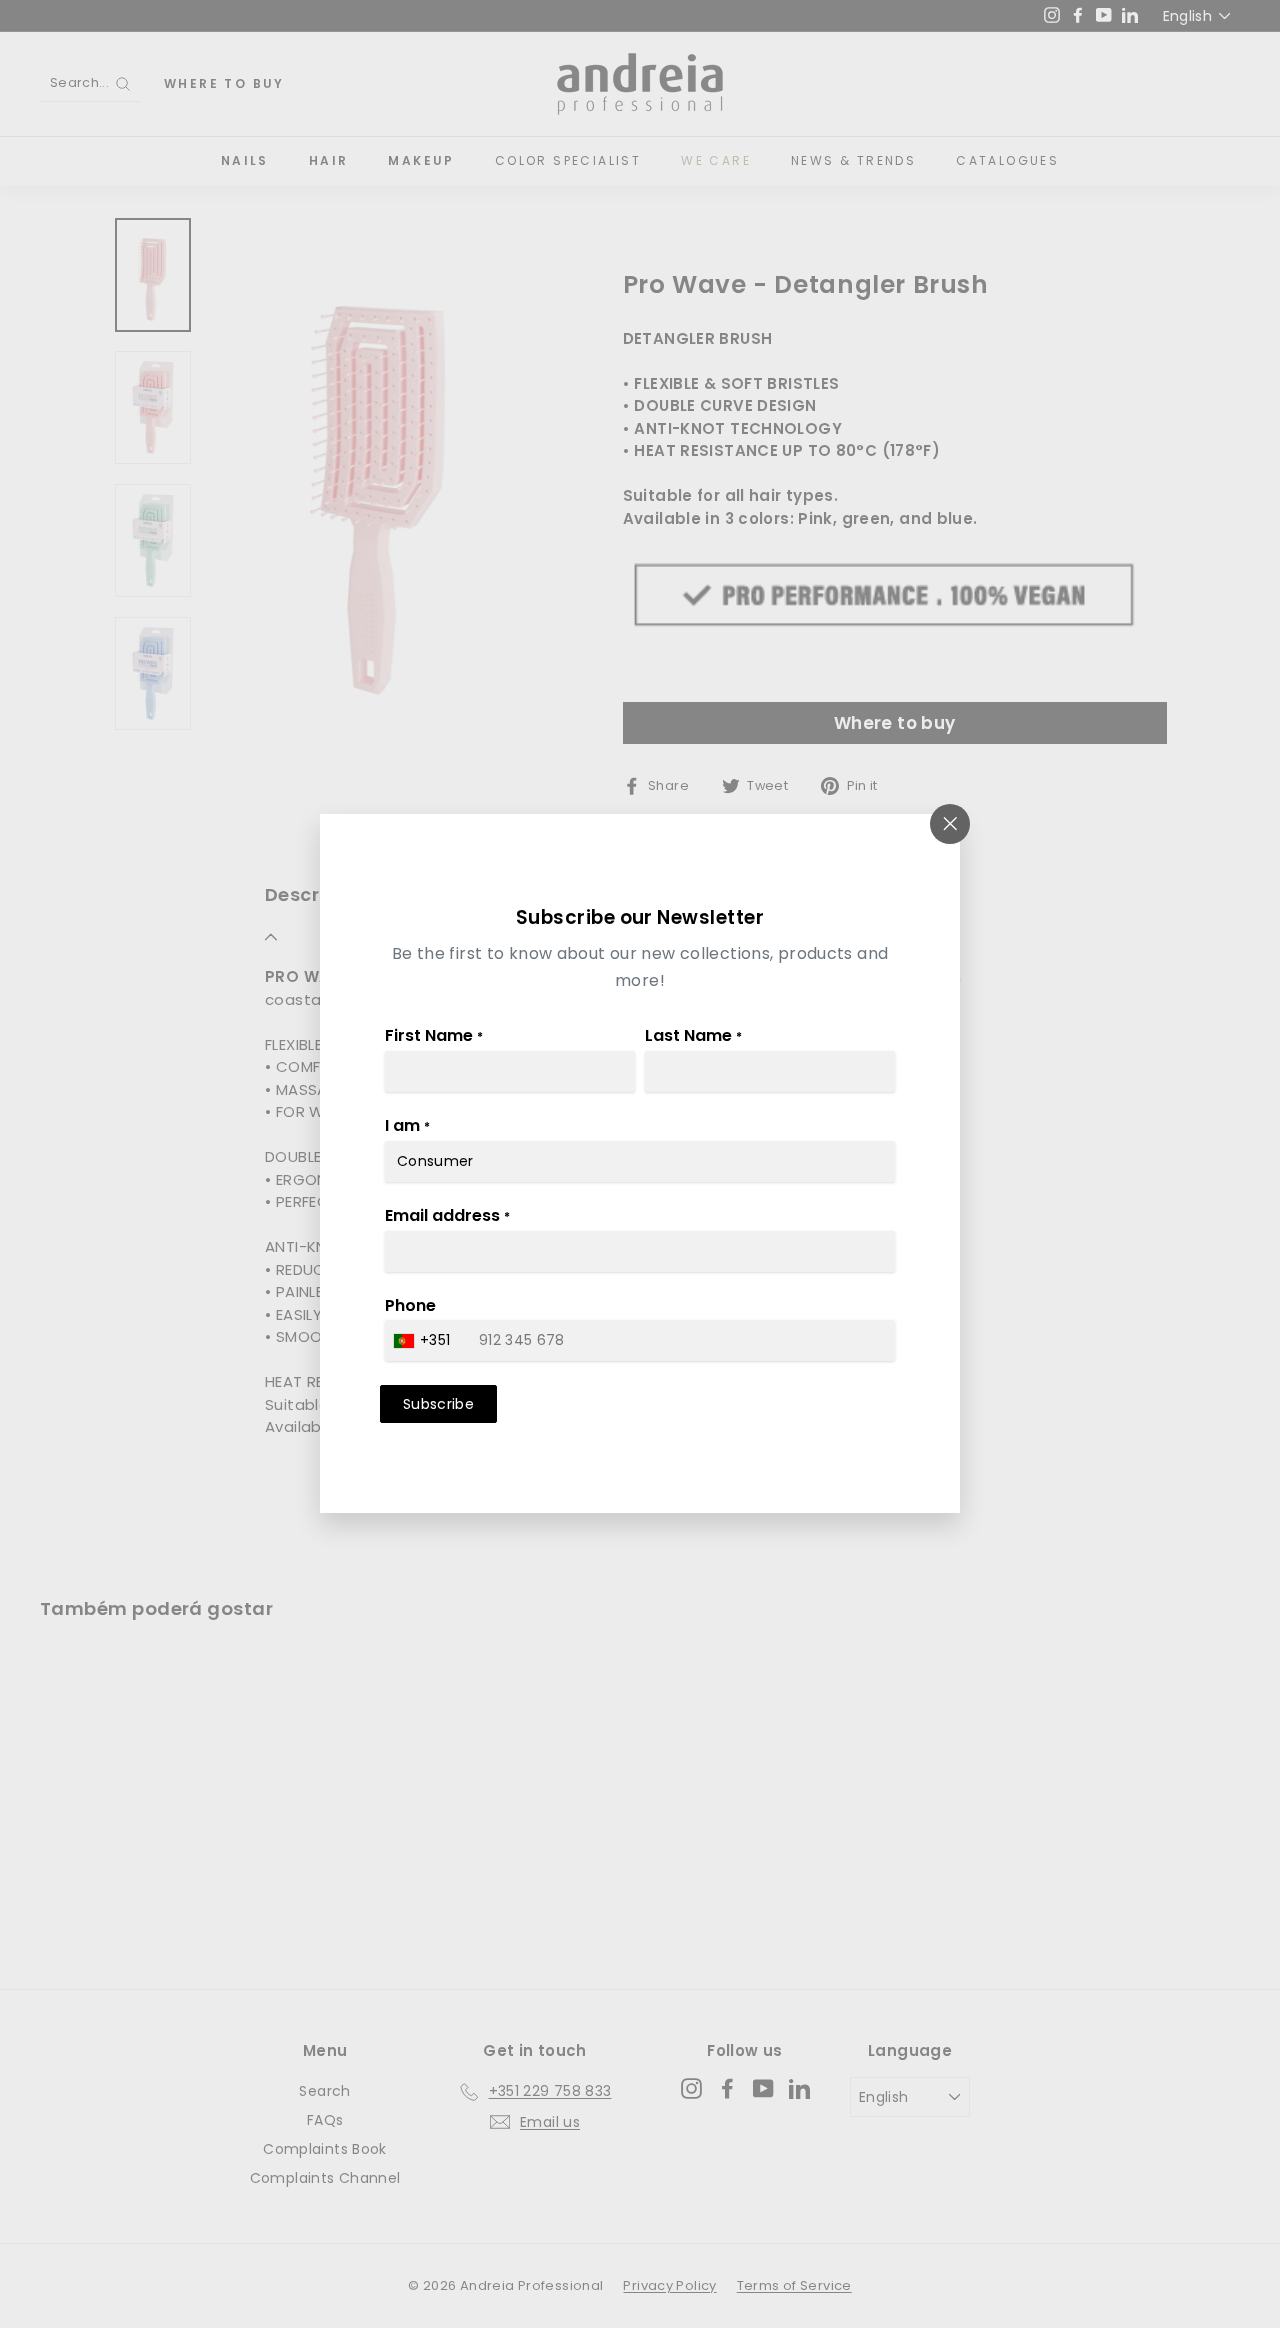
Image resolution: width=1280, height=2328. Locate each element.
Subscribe (438, 1405)
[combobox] (424, 1341)
